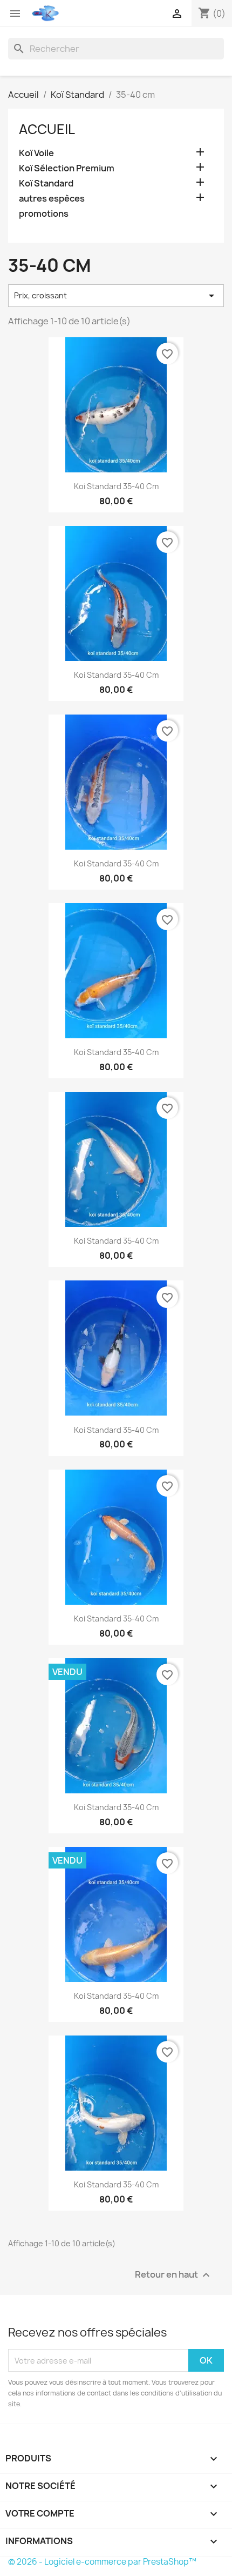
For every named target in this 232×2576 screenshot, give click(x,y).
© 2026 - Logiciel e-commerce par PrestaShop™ (102, 2562)
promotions (44, 214)
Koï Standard (46, 183)
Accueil (47, 129)
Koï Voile (36, 153)
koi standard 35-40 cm (116, 486)
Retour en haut (174, 2275)
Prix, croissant (116, 296)
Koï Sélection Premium (67, 168)
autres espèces (52, 199)
